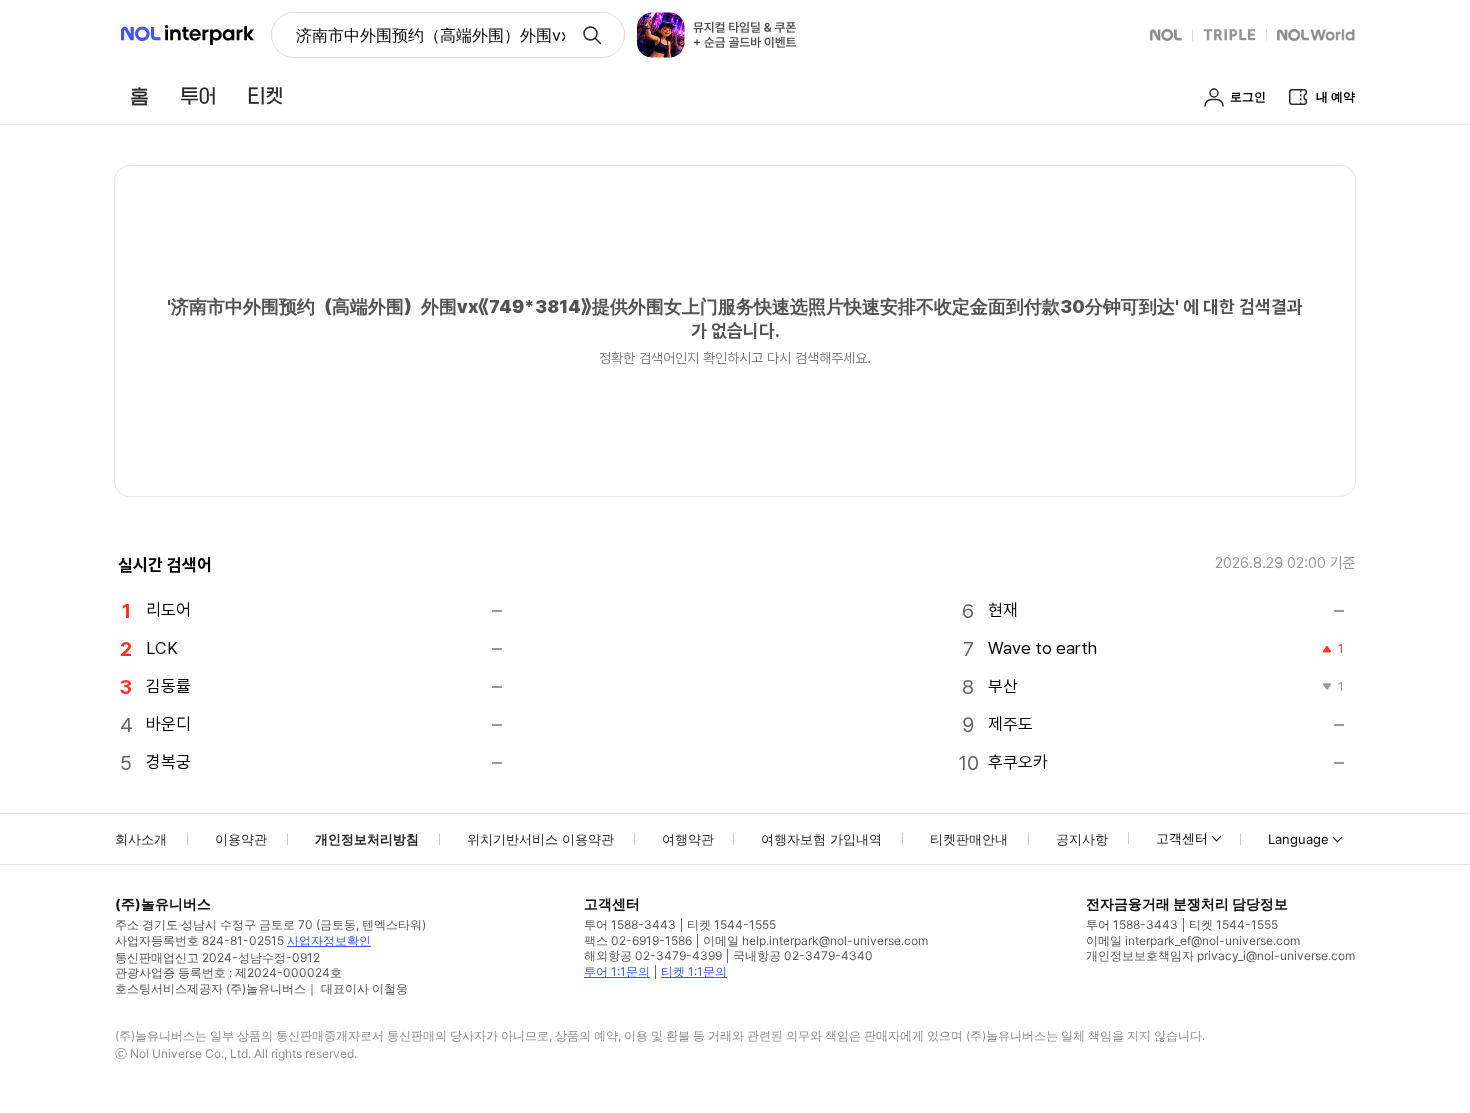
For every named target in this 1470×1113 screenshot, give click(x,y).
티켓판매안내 (969, 839)
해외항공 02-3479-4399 (653, 955)
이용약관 (241, 839)
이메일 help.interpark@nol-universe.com (815, 940)
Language (1298, 839)
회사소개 (141, 839)
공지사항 (1082, 839)
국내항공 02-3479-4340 (803, 955)
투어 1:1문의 (617, 971)
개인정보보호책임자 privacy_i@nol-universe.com (1220, 955)
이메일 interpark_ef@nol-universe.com (1193, 940)
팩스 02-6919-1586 (638, 940)
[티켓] (265, 96)
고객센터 (1182, 838)
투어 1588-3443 (630, 924)
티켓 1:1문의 (694, 971)
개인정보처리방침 (367, 839)
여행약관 (688, 839)
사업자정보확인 (329, 940)
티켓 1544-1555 (731, 924)
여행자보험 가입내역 (821, 839)
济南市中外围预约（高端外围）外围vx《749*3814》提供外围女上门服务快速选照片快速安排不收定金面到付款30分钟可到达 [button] (430, 35)
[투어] (197, 96)
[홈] (139, 96)
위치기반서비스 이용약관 (540, 839)
